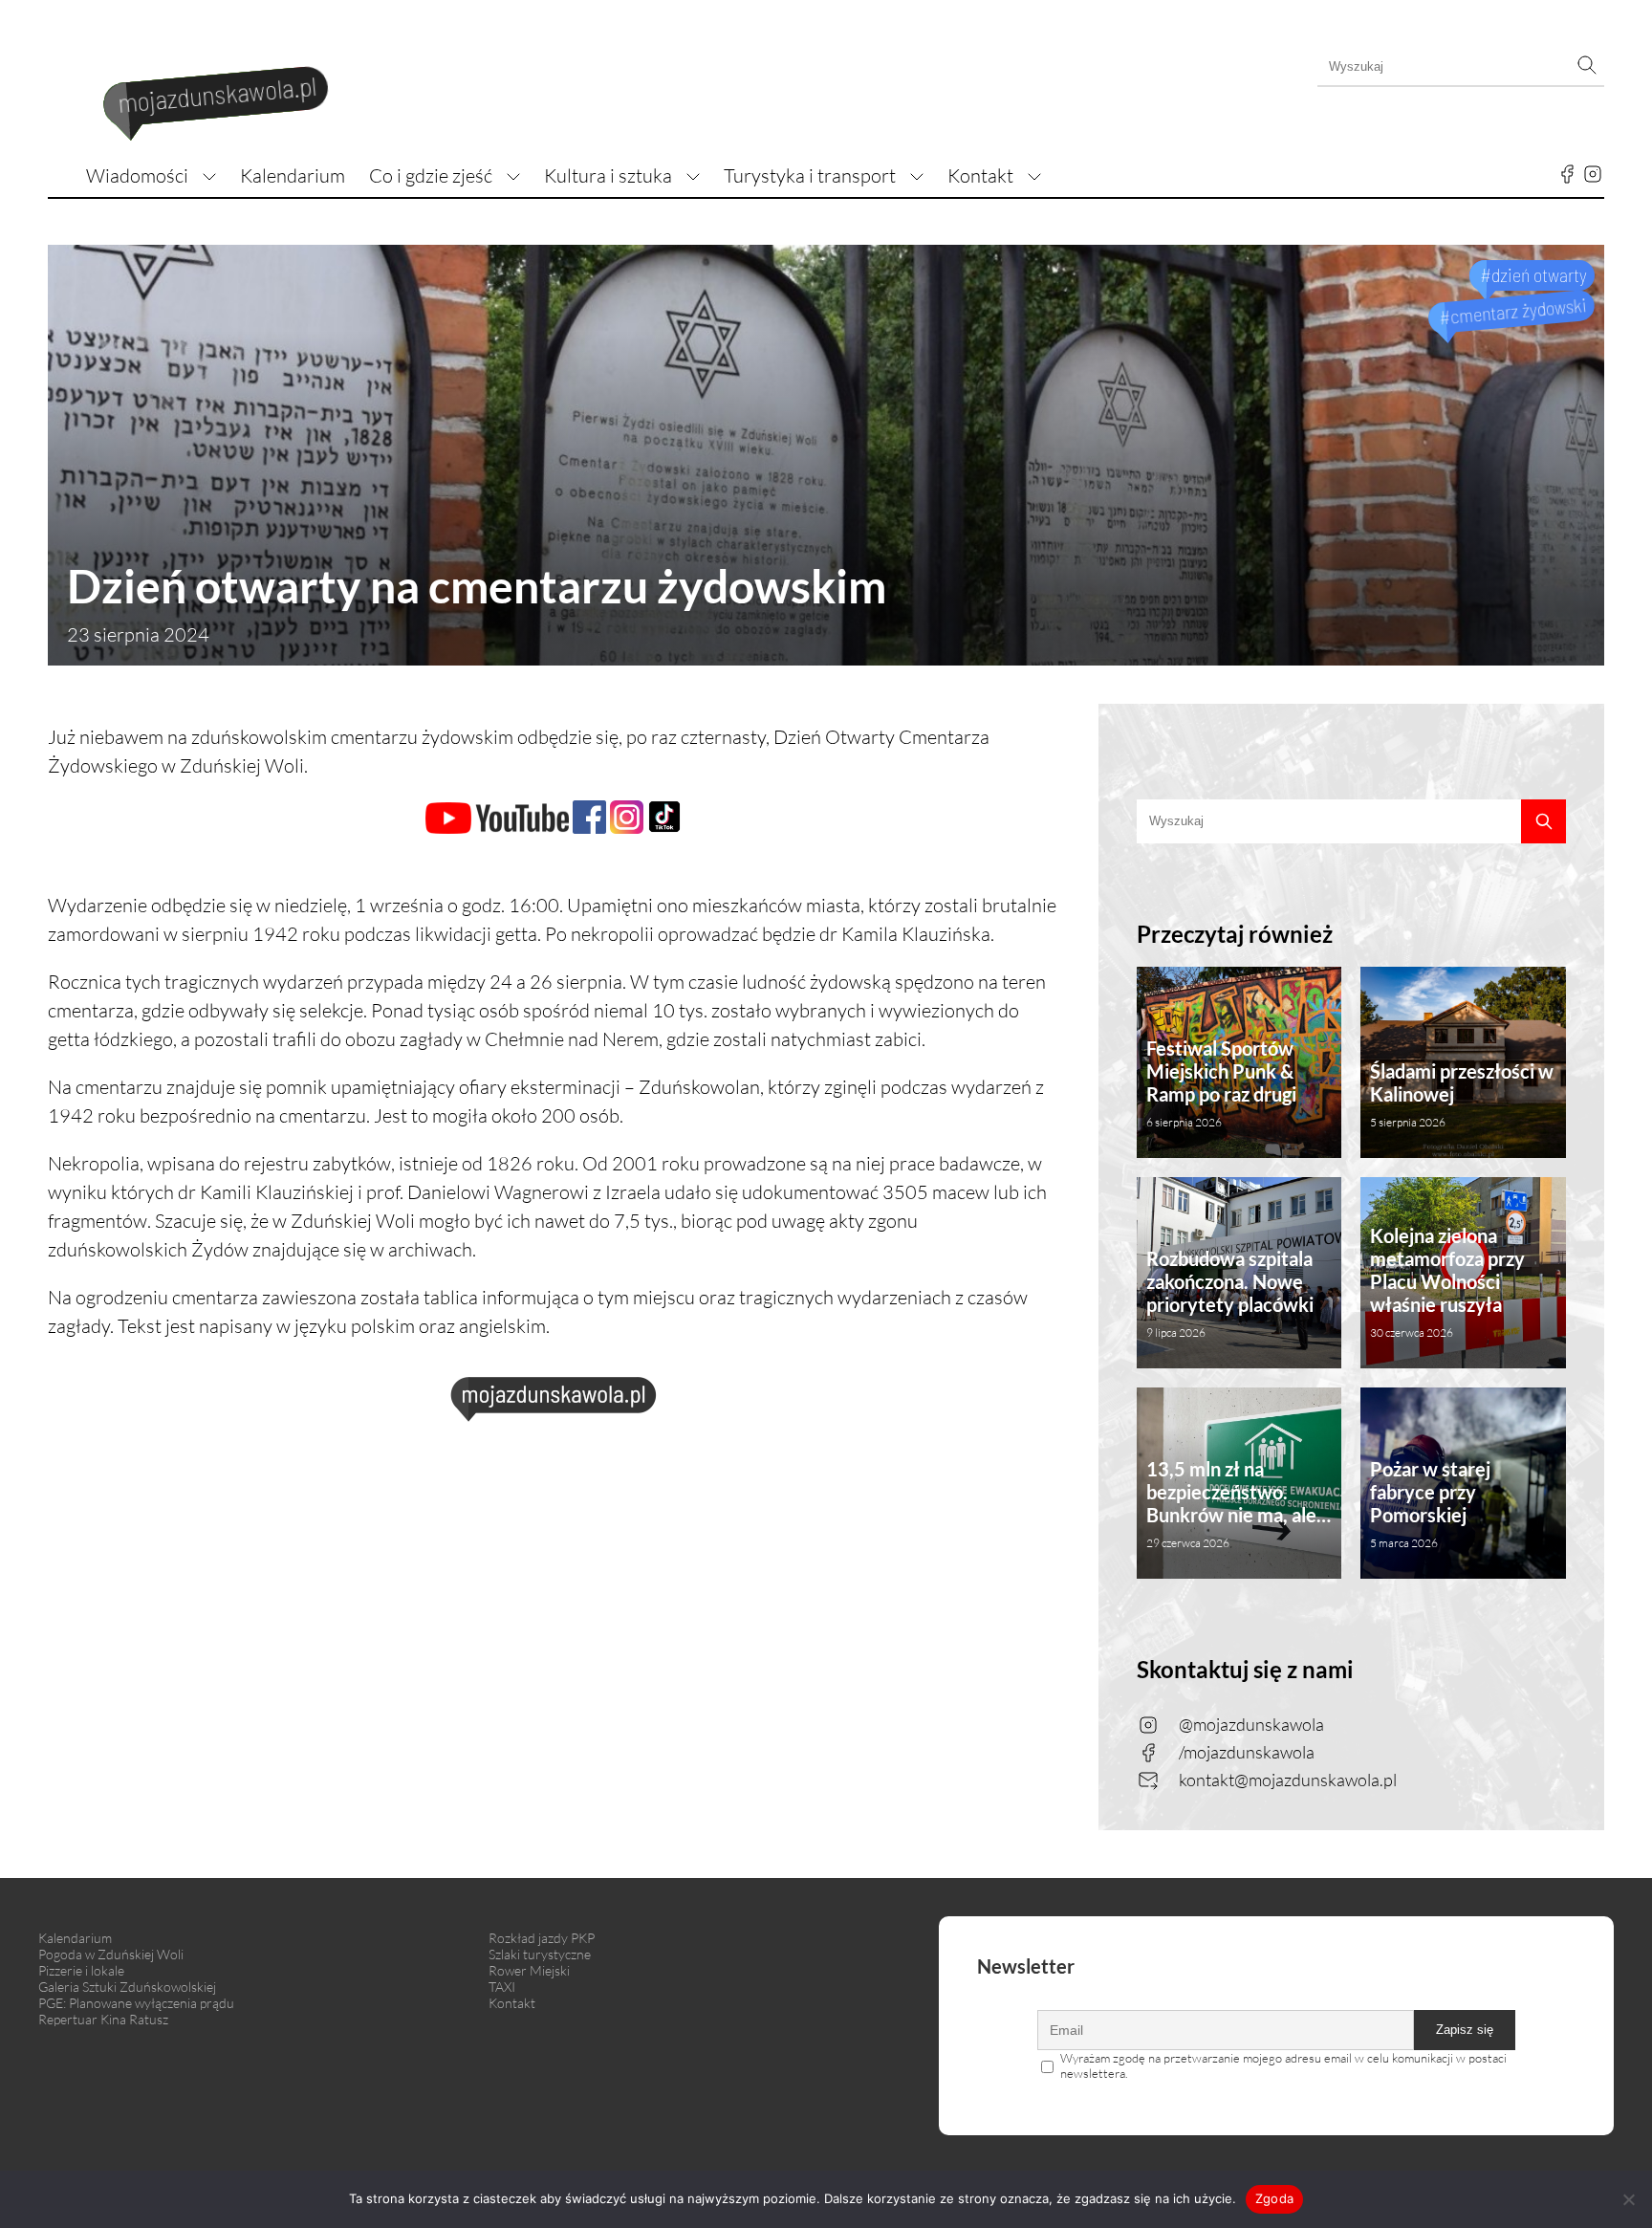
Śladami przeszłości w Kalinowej (1462, 1094)
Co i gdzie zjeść (431, 175)
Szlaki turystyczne (540, 1954)
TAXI (502, 1987)
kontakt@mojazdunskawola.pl (1288, 1780)
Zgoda (1274, 2198)
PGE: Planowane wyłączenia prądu (136, 2003)
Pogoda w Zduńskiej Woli (111, 1954)
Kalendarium (293, 175)
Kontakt (980, 175)
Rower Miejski (529, 1970)
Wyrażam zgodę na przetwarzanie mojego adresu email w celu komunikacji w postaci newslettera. (1283, 2065)
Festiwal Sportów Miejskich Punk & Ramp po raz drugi (1221, 1083)
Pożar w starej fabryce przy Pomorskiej (1430, 1504)
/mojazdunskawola (1247, 1752)
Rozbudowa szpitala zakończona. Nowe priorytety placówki (1230, 1293)
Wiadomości (137, 175)
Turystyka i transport (810, 175)
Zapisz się (1465, 2030)
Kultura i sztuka (608, 175)
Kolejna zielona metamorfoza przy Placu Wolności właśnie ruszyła (1447, 1282)
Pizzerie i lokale (81, 1970)
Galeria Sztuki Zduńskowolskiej (127, 1987)
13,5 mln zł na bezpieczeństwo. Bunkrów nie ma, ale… (1239, 1504)
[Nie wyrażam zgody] (1628, 2199)
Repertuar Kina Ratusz (103, 2019)
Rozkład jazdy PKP (542, 1938)
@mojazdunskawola (1251, 1724)
